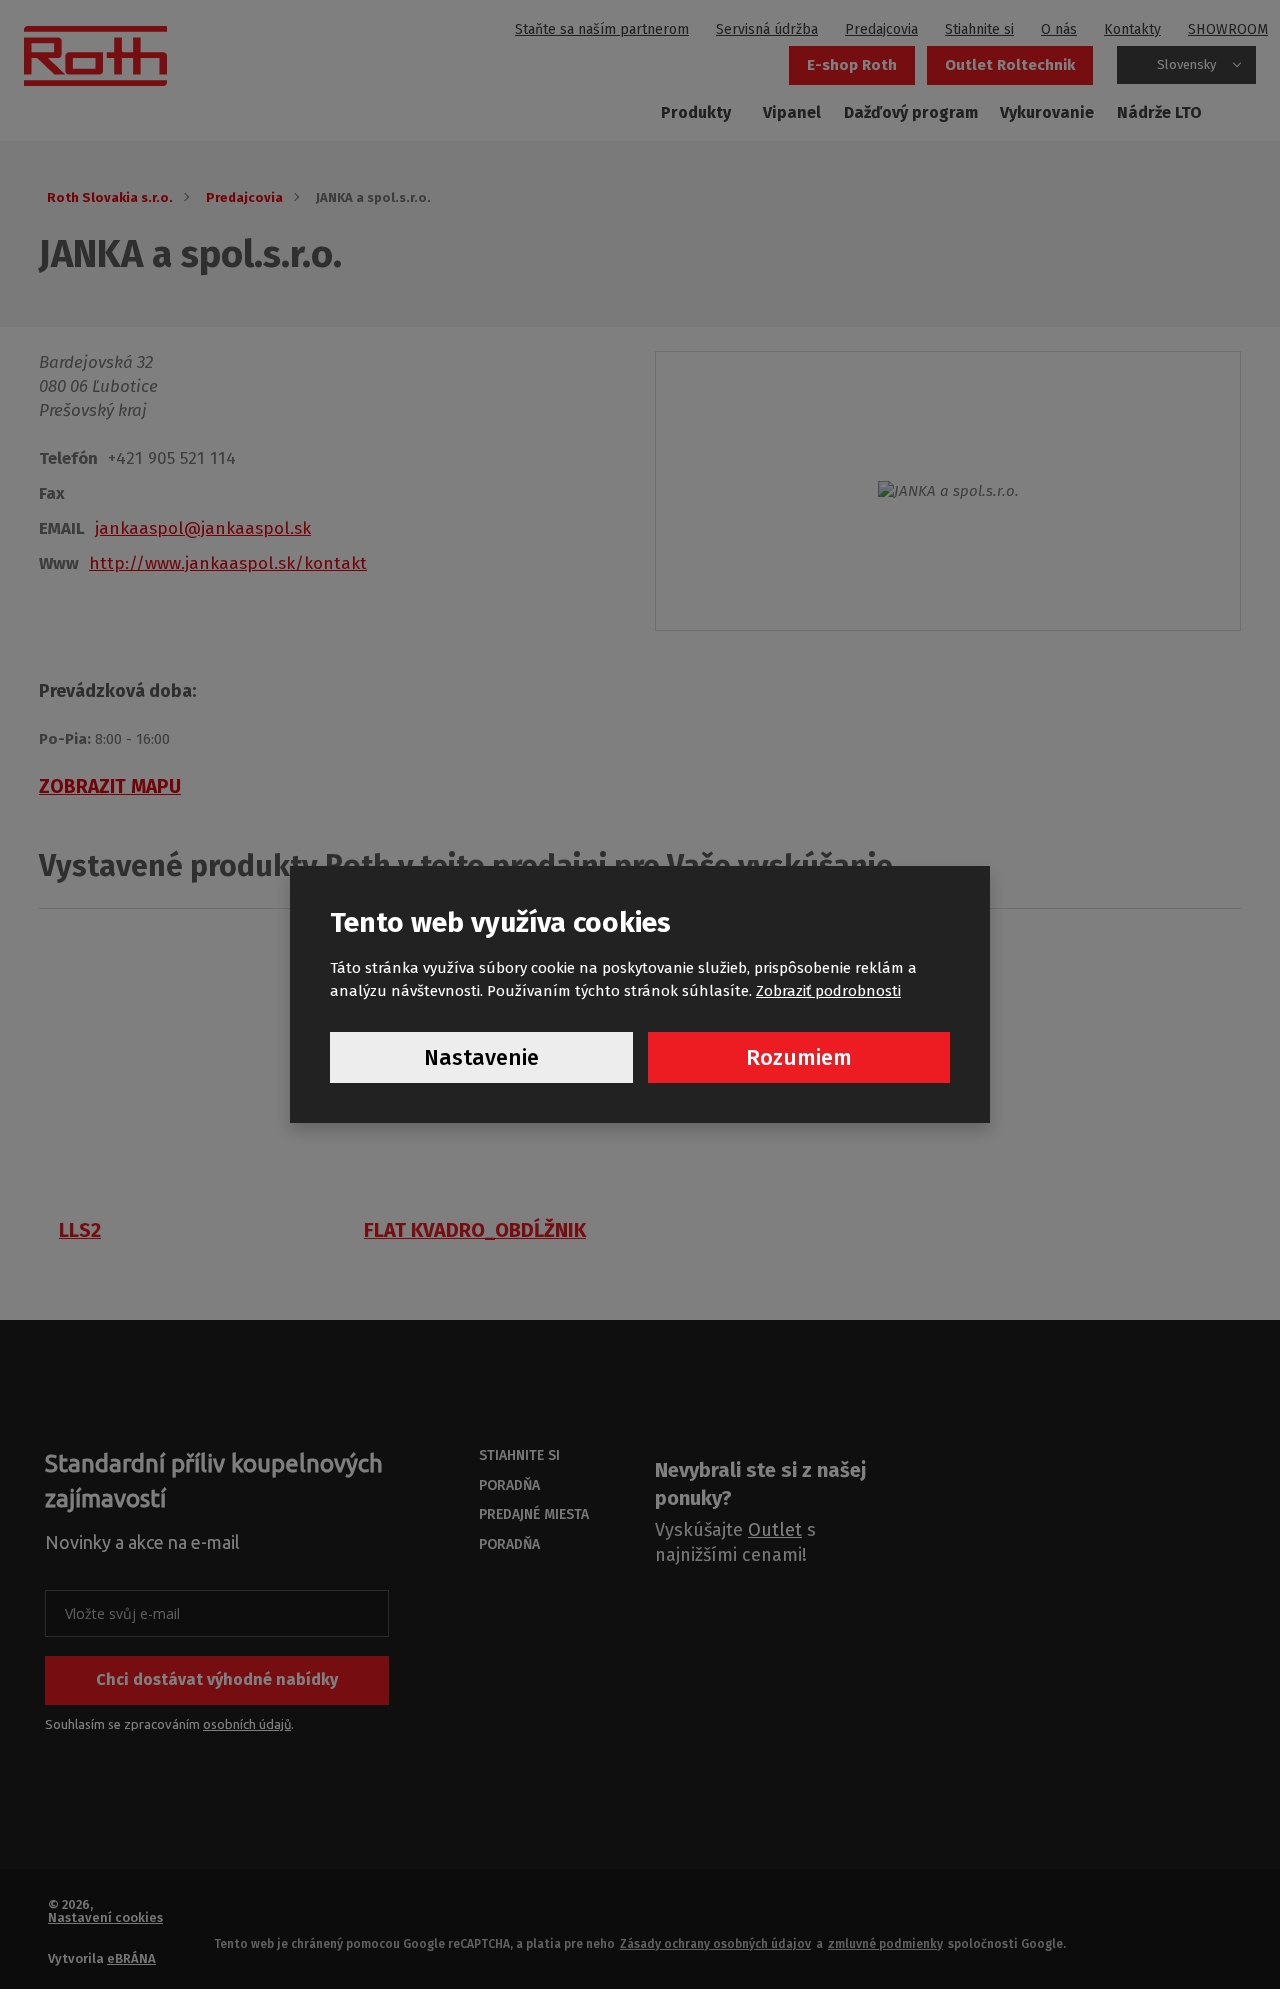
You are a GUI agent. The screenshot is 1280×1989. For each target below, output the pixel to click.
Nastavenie (481, 1057)
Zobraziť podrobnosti (828, 991)
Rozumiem (799, 1057)
